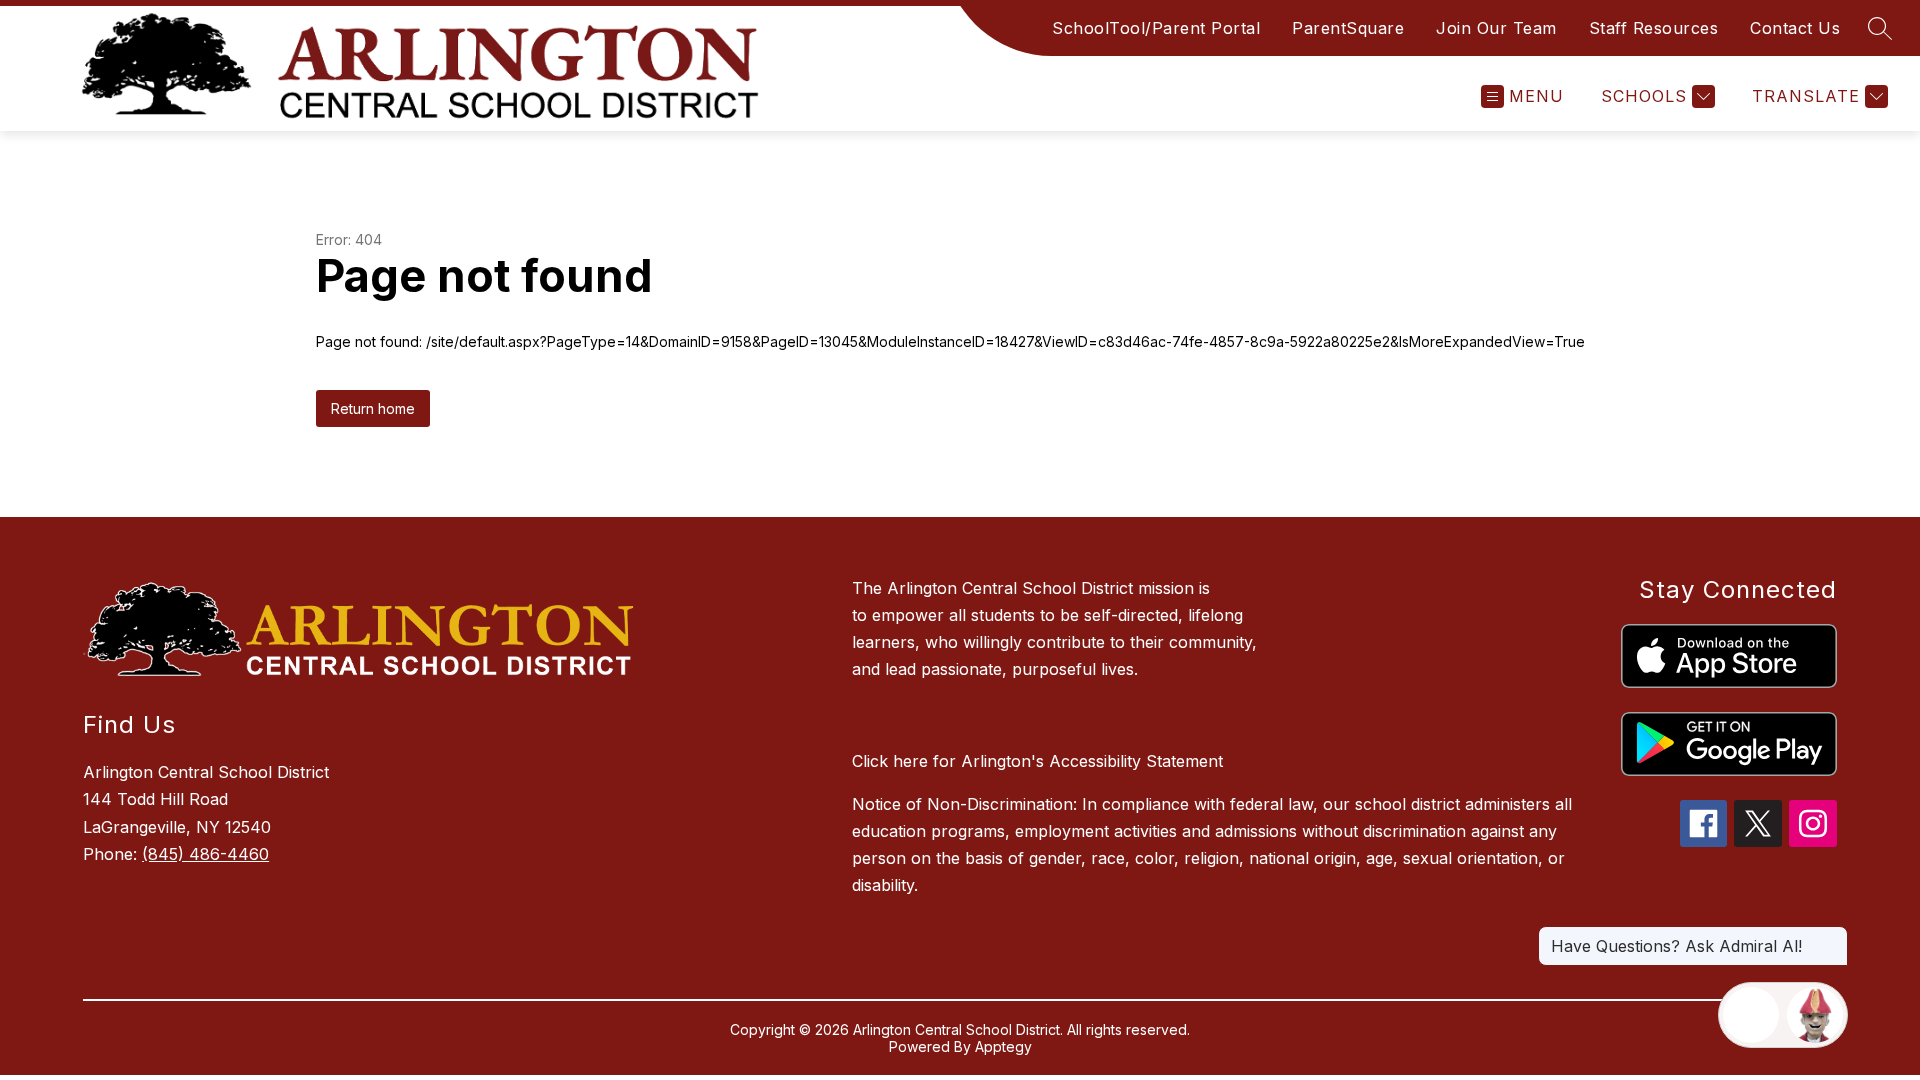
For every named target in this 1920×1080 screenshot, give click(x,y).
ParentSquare (1348, 28)
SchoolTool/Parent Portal (1156, 28)
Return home (373, 408)
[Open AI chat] (1815, 1015)
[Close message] (1832, 936)
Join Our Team (1496, 28)
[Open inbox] (1751, 1015)
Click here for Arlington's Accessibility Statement (1037, 761)
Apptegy (1003, 1046)
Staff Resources (1654, 28)
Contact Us (1795, 28)
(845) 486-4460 (205, 854)
